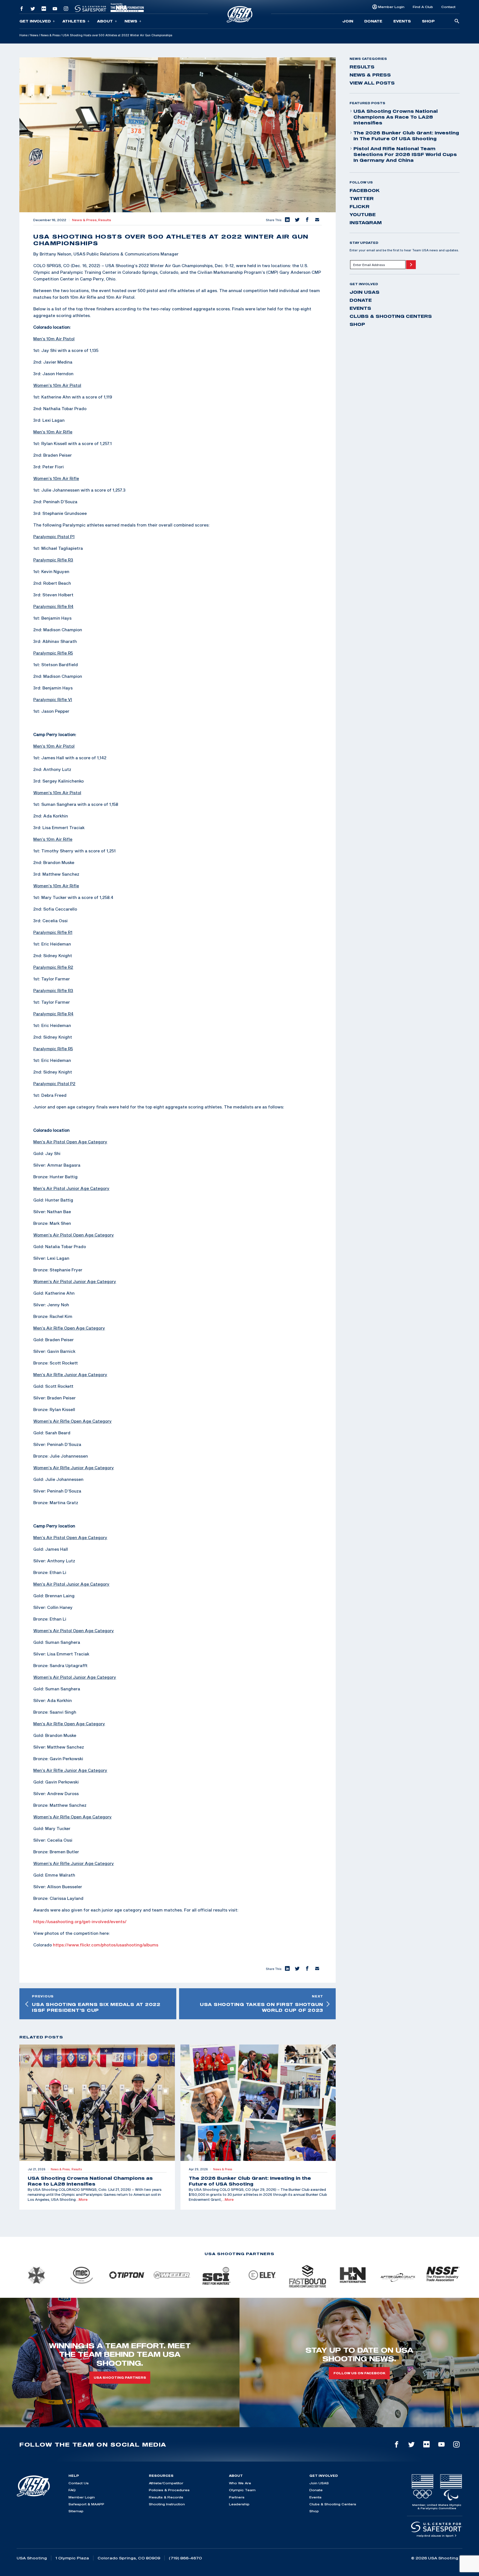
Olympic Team (242, 2490)
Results (105, 220)
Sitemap (76, 2511)
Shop (428, 21)
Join (348, 21)
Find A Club (423, 7)
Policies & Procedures (169, 2490)
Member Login (391, 7)
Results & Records (166, 2497)
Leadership (239, 2504)
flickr (360, 206)
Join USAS (365, 292)
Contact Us (79, 2483)
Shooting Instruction (167, 2504)
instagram (366, 223)
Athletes (74, 21)
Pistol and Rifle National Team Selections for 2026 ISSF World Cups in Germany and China (405, 154)
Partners (237, 2497)
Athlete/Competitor (166, 2483)
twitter (362, 198)
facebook (365, 190)
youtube (363, 214)
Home (23, 35)
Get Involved (35, 21)
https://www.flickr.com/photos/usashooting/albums (106, 1945)
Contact (448, 7)
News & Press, (85, 220)
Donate (373, 21)
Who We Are (240, 2483)
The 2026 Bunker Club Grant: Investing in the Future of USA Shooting (406, 136)
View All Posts (372, 83)
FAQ (72, 2490)
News (131, 21)
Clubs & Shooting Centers (391, 316)
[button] (287, 220)
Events (402, 21)
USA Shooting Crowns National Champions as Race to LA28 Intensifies (396, 117)
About (105, 21)
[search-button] (457, 21)
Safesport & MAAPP (86, 2504)
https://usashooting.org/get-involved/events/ (80, 1921)
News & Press (50, 35)
